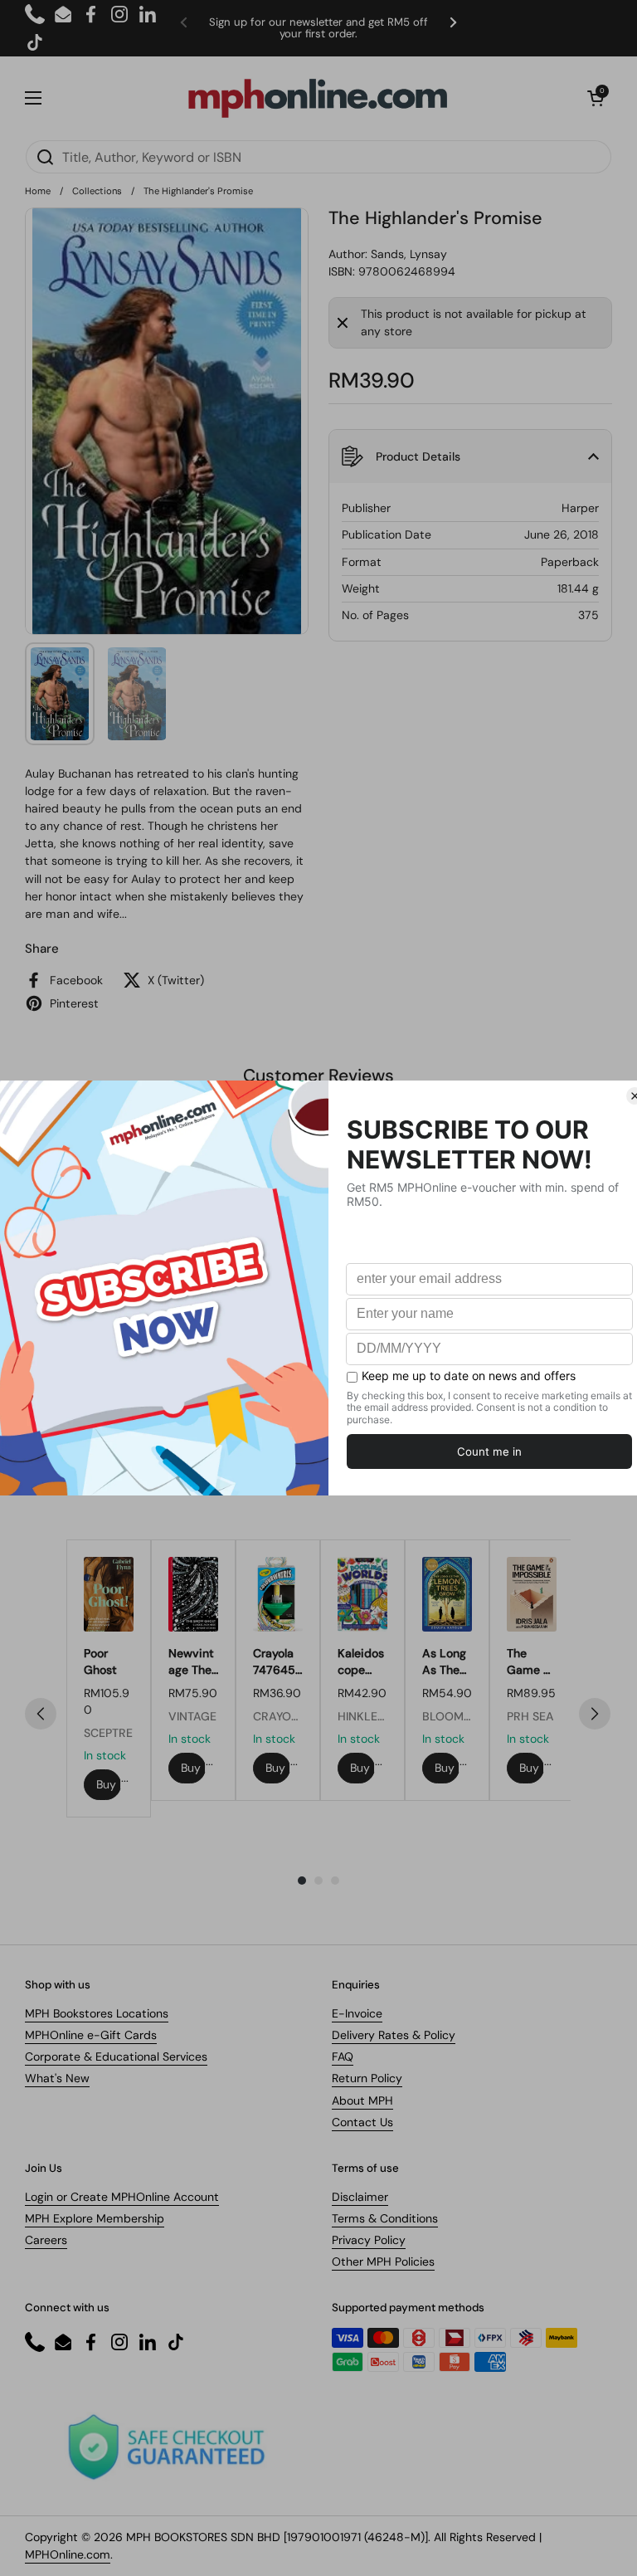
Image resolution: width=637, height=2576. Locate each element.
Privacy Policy (369, 2240)
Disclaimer (360, 2197)
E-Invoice (357, 2013)
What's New (57, 2078)
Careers (46, 2240)
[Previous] (41, 1714)
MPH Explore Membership (95, 2218)
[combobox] (318, 157)
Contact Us (362, 2122)
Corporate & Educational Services (116, 2056)
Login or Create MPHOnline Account (122, 2197)
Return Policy (367, 2078)
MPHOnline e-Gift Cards (91, 2035)
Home (38, 191)
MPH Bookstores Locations (97, 2013)
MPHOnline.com (68, 2554)
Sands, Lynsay (409, 254)
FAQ (343, 2056)
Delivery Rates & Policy (394, 2035)
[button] (596, 98)
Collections (97, 191)
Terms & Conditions (385, 2218)
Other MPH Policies (383, 2261)
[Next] (595, 1714)
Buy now (109, 1784)
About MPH (362, 2100)
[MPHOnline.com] (318, 98)
